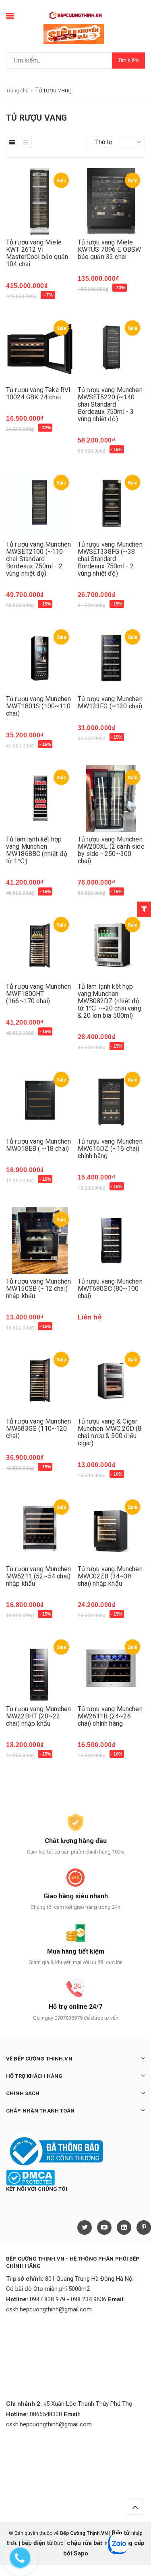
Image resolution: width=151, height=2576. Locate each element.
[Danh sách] (26, 142)
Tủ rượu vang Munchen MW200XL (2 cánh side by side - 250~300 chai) (111, 850)
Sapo (81, 2553)
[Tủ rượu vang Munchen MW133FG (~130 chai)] (112, 658)
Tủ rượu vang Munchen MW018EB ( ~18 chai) (38, 1145)
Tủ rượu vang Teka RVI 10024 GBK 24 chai (38, 393)
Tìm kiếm (128, 60)
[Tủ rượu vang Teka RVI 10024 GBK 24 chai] (40, 349)
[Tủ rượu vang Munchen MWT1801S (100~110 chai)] (40, 658)
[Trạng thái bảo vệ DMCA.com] (30, 2177)
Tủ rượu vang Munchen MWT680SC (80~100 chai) (110, 1289)
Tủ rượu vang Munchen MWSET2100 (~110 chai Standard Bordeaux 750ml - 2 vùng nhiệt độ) (38, 559)
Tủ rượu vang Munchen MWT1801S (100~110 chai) (38, 706)
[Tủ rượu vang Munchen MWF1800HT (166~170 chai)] (40, 946)
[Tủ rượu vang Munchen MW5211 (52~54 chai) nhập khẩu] (40, 1528)
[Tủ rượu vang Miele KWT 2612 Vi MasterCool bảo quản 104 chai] (40, 201)
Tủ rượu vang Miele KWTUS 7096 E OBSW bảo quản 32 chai (110, 249)
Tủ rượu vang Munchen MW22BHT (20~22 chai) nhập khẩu (38, 1716)
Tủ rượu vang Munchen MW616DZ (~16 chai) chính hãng (110, 1149)
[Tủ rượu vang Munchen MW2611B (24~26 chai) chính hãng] (112, 1668)
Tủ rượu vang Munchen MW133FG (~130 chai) (110, 702)
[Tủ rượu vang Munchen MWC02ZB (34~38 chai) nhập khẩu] (112, 1528)
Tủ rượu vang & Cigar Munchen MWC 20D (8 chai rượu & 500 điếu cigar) (110, 1432)
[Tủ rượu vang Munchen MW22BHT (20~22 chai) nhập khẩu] (40, 1668)
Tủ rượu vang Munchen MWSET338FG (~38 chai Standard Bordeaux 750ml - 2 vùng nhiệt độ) (110, 559)
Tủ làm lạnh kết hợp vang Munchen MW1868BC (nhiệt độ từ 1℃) (37, 850)
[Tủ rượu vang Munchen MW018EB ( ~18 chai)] (40, 1101)
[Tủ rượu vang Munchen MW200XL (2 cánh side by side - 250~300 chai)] (112, 798)
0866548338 (46, 2414)
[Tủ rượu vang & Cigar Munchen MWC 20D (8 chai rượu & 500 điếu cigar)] (112, 1381)
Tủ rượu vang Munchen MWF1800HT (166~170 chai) (38, 994)
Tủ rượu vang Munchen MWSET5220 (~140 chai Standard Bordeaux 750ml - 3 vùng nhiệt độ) (110, 404)
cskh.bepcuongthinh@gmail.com (49, 2309)
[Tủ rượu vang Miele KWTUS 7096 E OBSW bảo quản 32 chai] (112, 201)
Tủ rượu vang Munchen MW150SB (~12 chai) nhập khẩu (38, 1289)
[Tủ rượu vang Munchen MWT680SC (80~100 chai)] (112, 1241)
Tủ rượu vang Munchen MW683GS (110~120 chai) (38, 1429)
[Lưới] (12, 142)
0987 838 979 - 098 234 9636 (68, 2299)
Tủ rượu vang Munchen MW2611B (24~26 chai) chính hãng (110, 1716)
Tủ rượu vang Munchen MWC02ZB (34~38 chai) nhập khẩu (110, 1576)
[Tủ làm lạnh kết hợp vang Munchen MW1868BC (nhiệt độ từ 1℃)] (40, 798)
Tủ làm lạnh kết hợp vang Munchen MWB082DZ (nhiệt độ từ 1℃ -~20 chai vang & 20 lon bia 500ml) (110, 1001)
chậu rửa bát (85, 2543)
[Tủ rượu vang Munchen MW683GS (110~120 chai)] (40, 1381)
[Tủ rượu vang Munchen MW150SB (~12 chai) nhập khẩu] (40, 1241)
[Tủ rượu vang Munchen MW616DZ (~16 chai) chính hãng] (112, 1101)
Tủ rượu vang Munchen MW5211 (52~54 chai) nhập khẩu (38, 1576)
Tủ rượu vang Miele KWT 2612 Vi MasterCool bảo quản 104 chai (37, 253)
